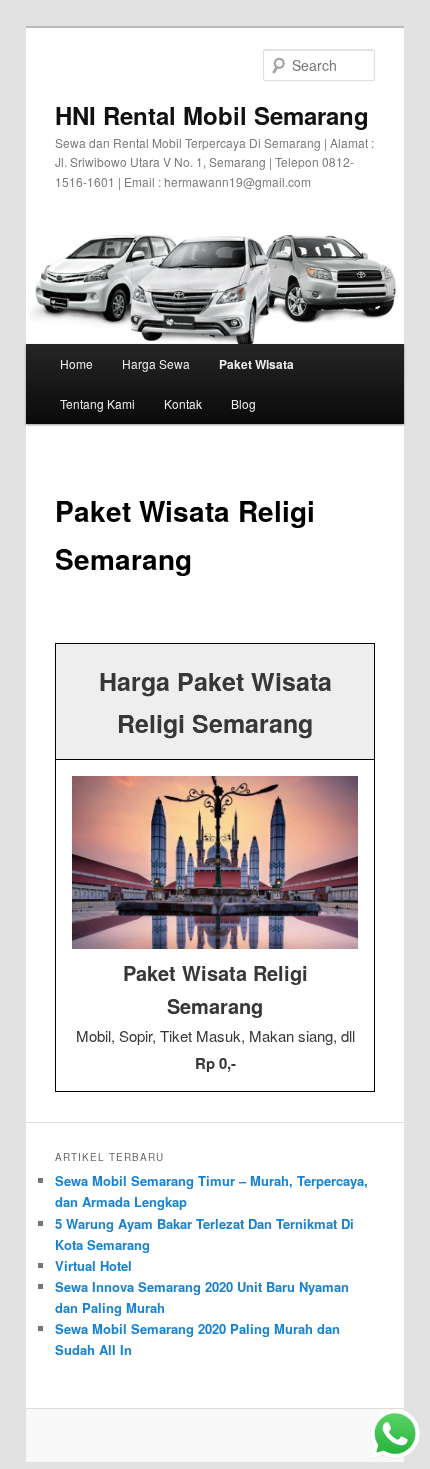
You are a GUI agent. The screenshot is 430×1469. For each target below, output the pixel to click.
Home (76, 363)
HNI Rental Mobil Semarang (212, 115)
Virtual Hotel (93, 1265)
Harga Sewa (156, 363)
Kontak (183, 403)
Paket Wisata (256, 364)
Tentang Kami (97, 403)
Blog (243, 403)
